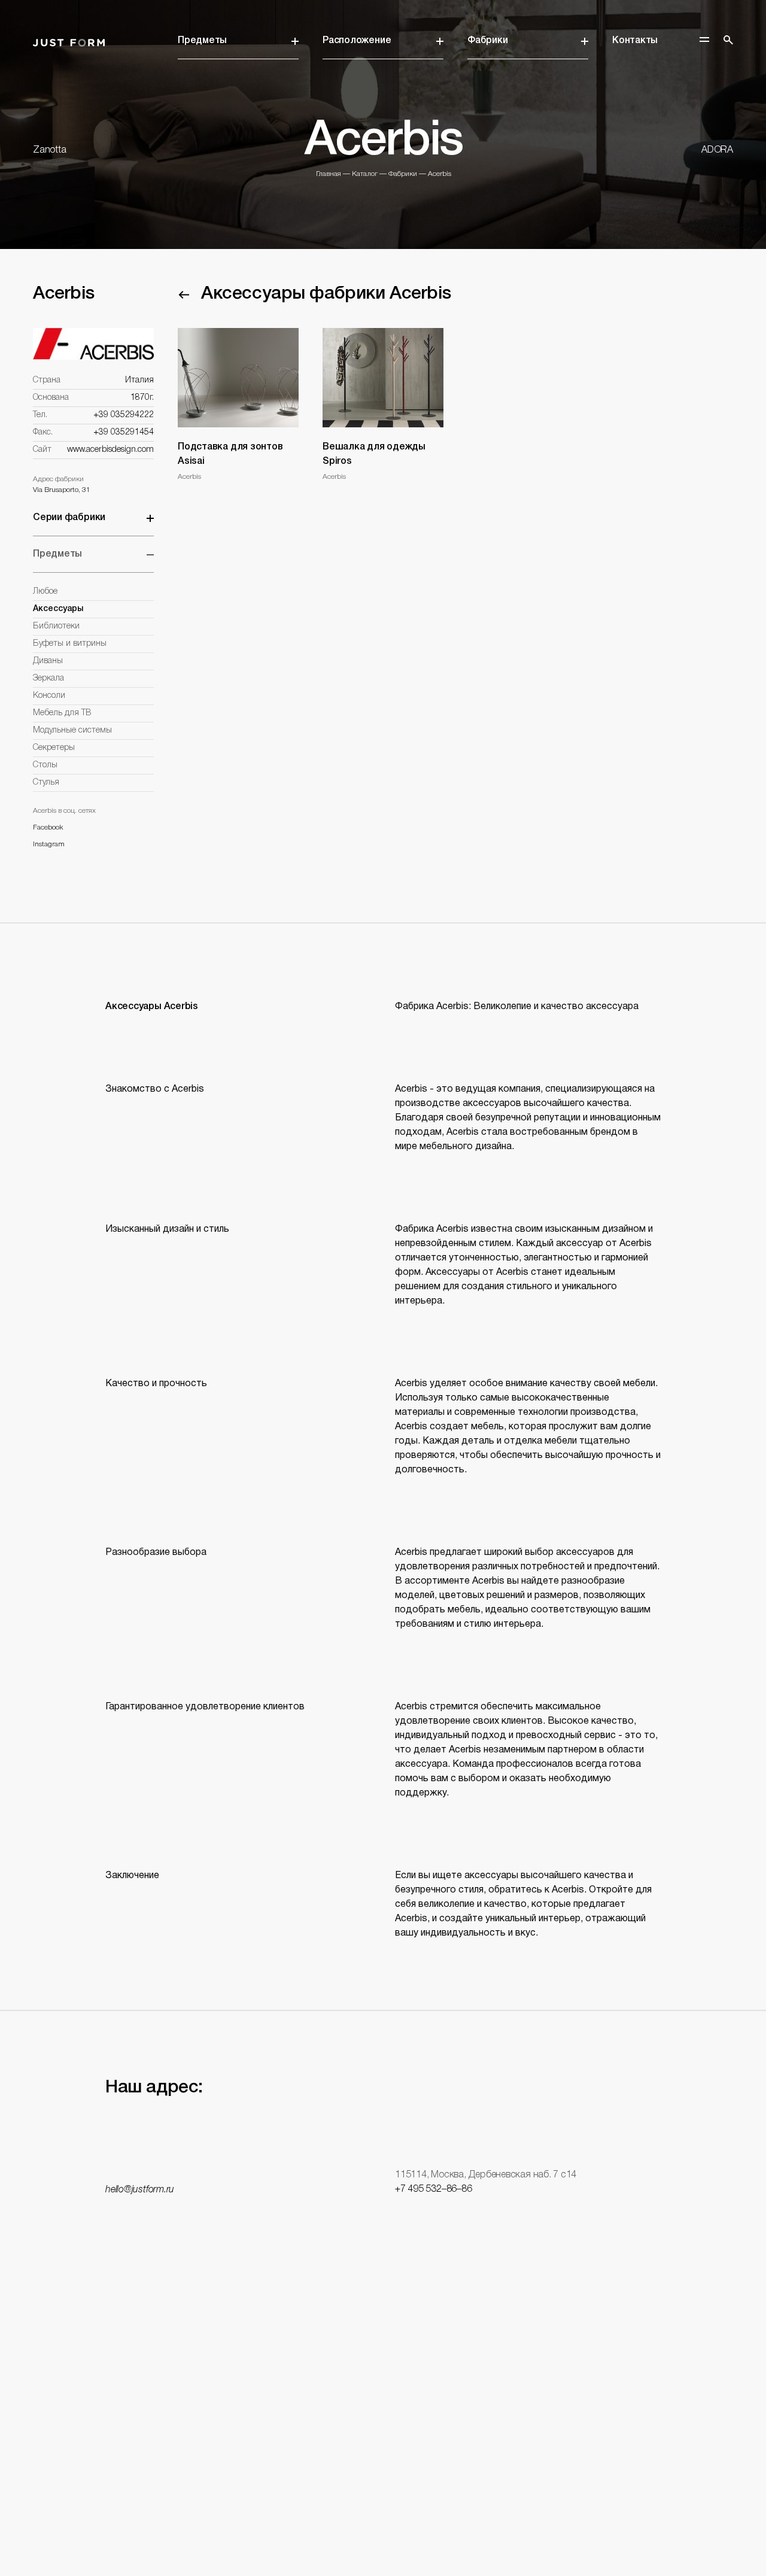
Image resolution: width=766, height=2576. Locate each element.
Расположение (357, 41)
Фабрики (487, 41)
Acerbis (440, 174)
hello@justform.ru (140, 2190)
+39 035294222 (124, 415)
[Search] (728, 40)
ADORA (717, 150)
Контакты (635, 41)
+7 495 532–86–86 (433, 2189)
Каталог (365, 174)
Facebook (48, 827)
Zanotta (49, 150)
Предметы (202, 41)
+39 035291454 (124, 432)
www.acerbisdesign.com (110, 450)
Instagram (49, 844)
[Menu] (704, 40)
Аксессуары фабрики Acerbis (326, 294)
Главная (329, 174)
